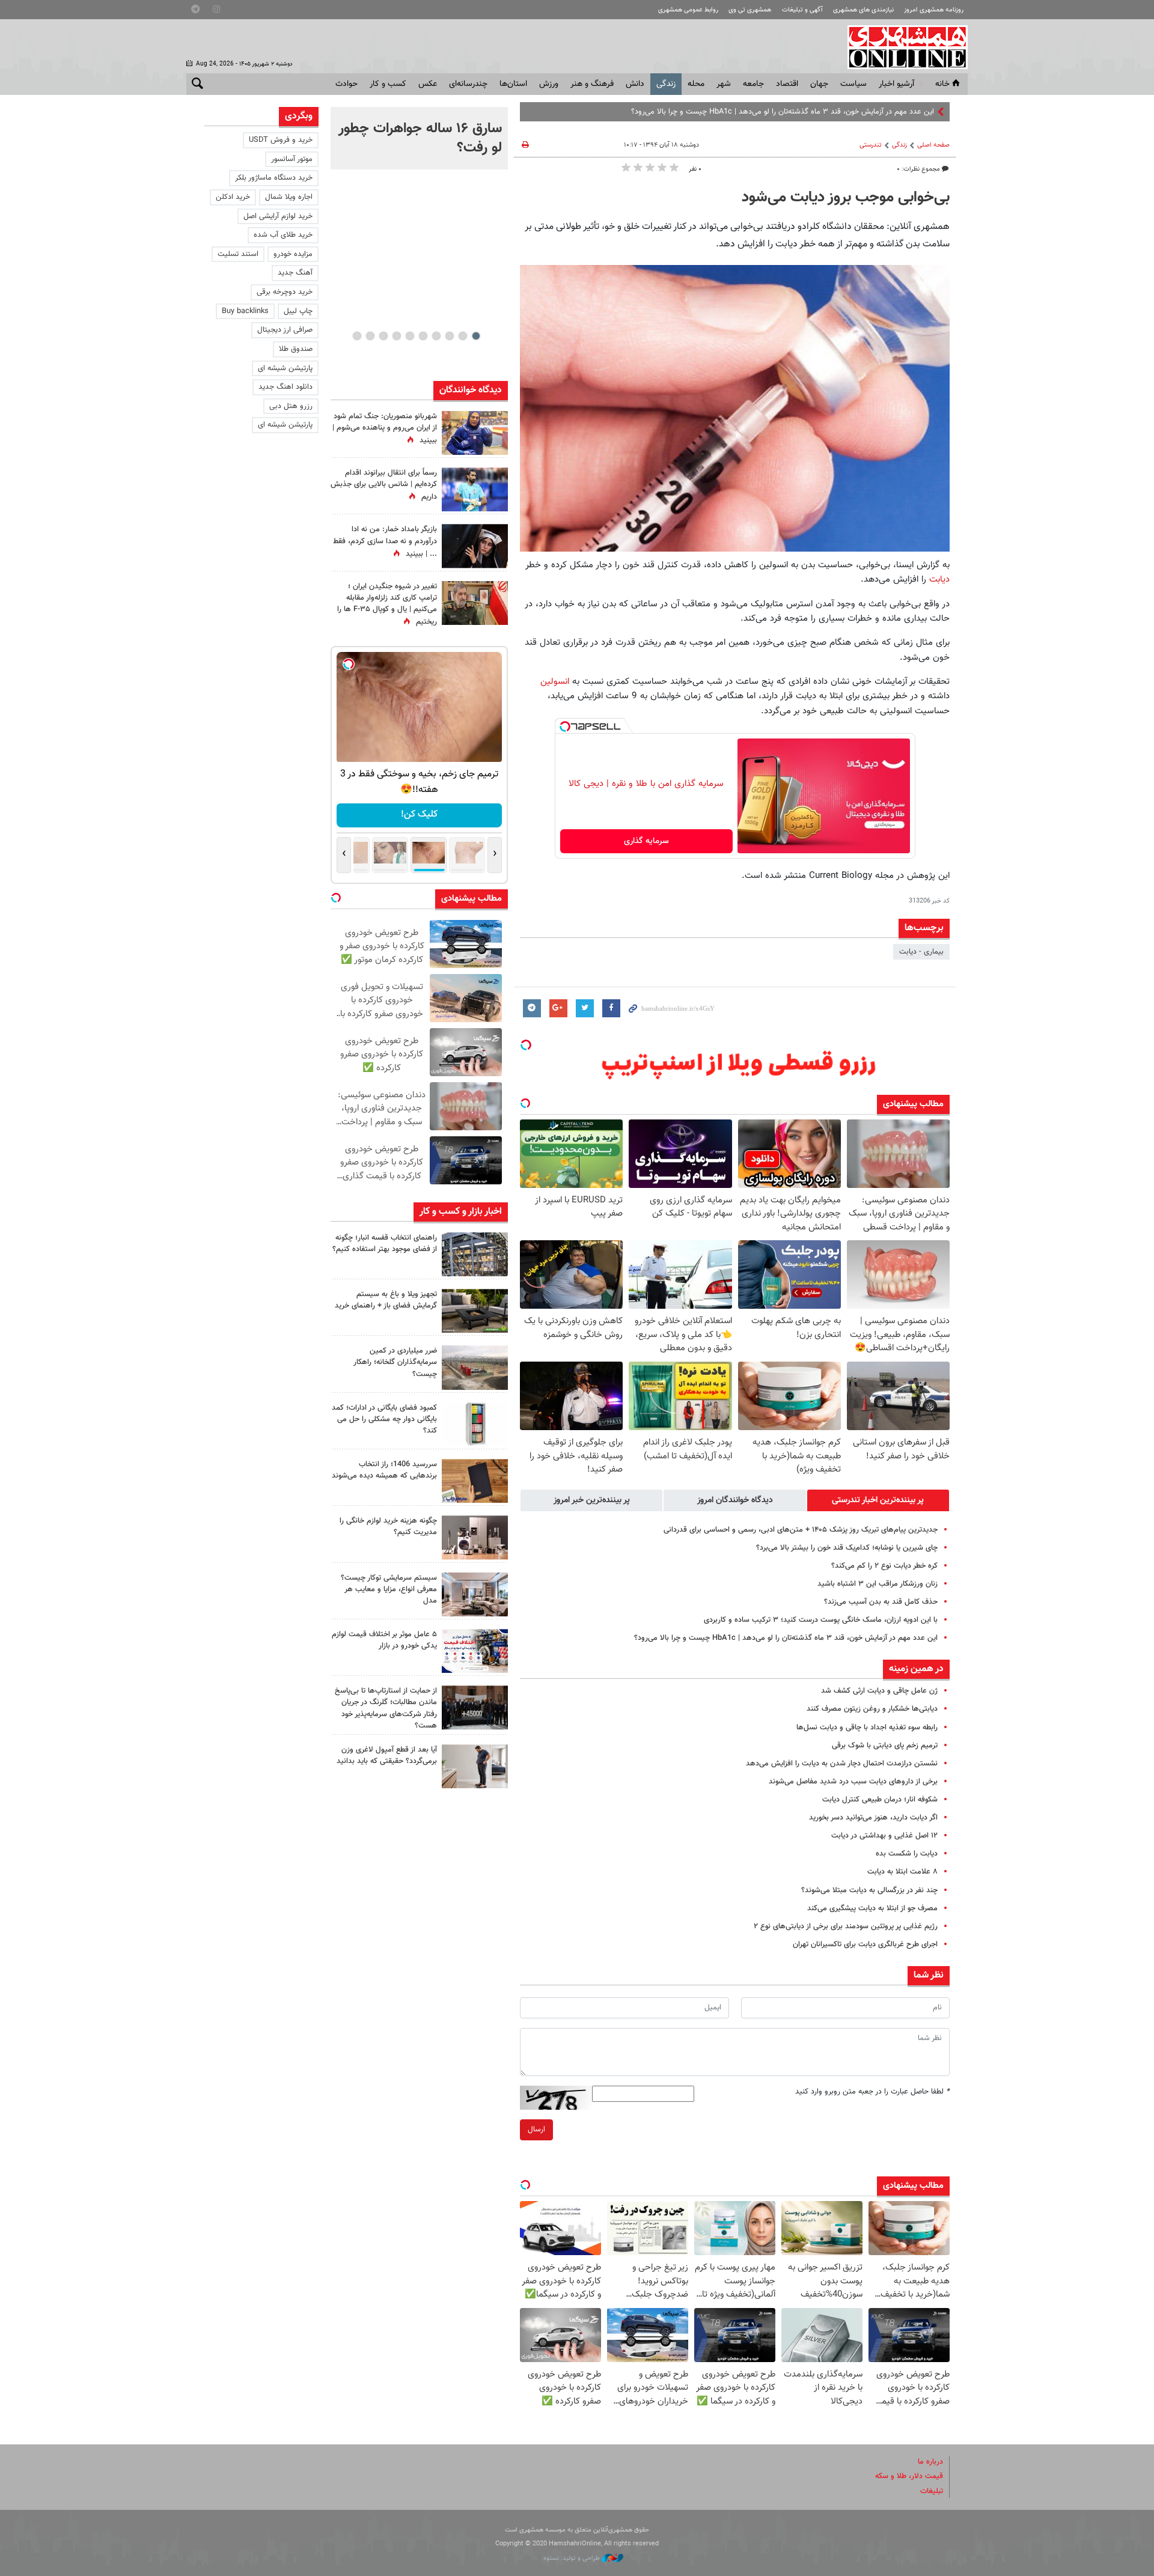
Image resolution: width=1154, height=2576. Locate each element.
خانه (942, 84)
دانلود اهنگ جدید (285, 387)
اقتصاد (787, 84)
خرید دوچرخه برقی (285, 292)
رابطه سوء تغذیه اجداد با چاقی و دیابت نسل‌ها (867, 1728)
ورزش (549, 84)
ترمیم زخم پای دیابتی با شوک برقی (885, 1746)
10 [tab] (357, 336)
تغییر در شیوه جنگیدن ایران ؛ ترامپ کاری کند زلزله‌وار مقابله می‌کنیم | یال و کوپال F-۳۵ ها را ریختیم (387, 604)
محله (696, 84)
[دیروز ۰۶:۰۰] (475, 489)
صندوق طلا (296, 349)
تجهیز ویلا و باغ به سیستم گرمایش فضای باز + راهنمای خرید (386, 1300)
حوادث (347, 84)
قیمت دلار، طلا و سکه (909, 2476)
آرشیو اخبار (896, 84)
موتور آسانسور (292, 159)
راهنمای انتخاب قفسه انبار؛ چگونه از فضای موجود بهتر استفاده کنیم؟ (385, 1244)
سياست (853, 84)
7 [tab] (396, 336)
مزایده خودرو (293, 254)
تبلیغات (932, 2491)
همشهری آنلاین (902, 47)
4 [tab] (436, 336)
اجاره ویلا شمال (289, 197)
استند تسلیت (238, 254)
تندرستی (871, 145)
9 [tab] (370, 336)
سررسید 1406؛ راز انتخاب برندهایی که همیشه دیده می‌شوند (384, 1470)
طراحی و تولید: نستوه (572, 2558)
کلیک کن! (419, 815)
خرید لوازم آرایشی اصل (278, 216)
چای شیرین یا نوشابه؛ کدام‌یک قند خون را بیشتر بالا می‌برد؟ (847, 1548)
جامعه (753, 84)
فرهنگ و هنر (592, 84)
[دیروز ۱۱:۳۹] (475, 433)
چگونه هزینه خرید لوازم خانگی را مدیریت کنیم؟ (388, 1527)
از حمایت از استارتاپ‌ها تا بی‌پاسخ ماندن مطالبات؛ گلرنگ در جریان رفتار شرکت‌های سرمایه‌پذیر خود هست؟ (386, 1708)
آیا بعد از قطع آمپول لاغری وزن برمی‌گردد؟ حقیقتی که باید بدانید (387, 1755)
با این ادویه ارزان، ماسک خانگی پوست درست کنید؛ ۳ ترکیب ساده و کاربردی (821, 1620)
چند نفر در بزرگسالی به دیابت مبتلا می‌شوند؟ (869, 1890)
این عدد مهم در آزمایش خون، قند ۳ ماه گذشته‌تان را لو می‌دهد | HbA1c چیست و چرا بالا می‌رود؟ (786, 1638)
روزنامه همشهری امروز (934, 10)
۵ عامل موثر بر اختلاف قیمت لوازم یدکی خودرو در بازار (384, 1640)
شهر (724, 84)
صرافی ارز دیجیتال (285, 330)
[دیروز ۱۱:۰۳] (475, 546)
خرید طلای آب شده (283, 235)
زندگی (666, 84)
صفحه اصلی (933, 145)
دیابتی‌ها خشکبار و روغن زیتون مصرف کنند (872, 1709)
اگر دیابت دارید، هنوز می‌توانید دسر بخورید (873, 1818)
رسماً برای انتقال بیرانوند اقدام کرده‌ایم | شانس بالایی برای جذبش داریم (384, 485)
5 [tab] (423, 336)
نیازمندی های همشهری (863, 10)
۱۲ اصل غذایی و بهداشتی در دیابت (884, 1836)
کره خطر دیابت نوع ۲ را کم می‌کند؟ (884, 1566)
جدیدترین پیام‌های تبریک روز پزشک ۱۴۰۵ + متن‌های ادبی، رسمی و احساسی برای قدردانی (801, 1530)
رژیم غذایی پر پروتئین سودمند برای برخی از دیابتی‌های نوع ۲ (846, 1926)
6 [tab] (410, 336)
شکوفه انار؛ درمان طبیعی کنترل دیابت (880, 1800)
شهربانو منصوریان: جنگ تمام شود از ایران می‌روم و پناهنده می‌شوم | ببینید (385, 428)
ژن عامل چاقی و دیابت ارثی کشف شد (879, 1691)
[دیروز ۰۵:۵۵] (475, 603)
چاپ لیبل (298, 311)
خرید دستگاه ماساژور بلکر (274, 178)
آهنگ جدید (295, 273)
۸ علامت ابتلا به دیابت (902, 1872)
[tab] (878, 1500)
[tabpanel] (419, 138)
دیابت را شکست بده (907, 1854)
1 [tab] (476, 336)
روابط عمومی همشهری (688, 10)
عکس (428, 84)
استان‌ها (513, 84)
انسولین (555, 681)
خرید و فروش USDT (281, 140)
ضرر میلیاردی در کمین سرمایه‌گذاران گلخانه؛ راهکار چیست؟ (395, 1362)
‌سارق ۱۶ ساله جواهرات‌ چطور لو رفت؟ (420, 138)
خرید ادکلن (233, 197)
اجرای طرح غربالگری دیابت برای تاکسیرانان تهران (865, 1944)
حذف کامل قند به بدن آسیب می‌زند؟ (881, 1602)
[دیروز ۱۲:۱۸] (475, 1254)
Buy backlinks (245, 311)
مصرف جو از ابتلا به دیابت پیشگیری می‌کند (872, 1908)
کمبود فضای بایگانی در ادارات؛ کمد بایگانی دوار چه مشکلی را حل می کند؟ (384, 1419)
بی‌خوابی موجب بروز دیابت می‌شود (846, 198)
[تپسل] (565, 726)
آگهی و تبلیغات (802, 10)
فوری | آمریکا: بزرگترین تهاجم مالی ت (877, 112)
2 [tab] (463, 336)
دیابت (939, 579)
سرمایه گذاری (646, 841)
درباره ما (930, 2462)
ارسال (536, 2130)
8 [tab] (383, 336)
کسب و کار (388, 84)
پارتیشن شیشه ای (285, 368)
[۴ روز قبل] (475, 1766)
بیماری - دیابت (921, 952)
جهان (819, 84)
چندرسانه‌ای (468, 84)
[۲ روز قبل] (475, 1311)
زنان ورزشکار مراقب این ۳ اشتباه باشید (878, 1584)
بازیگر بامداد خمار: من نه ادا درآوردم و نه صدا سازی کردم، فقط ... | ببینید (385, 541)
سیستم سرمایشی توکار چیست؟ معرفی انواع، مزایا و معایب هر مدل (389, 1589)
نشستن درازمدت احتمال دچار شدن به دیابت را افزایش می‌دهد (842, 1764)
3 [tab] (449, 336)
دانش (635, 84)
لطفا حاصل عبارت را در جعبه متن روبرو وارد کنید (872, 2092)
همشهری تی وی (750, 10)
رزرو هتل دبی (291, 406)
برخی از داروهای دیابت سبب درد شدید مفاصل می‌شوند (853, 1782)
